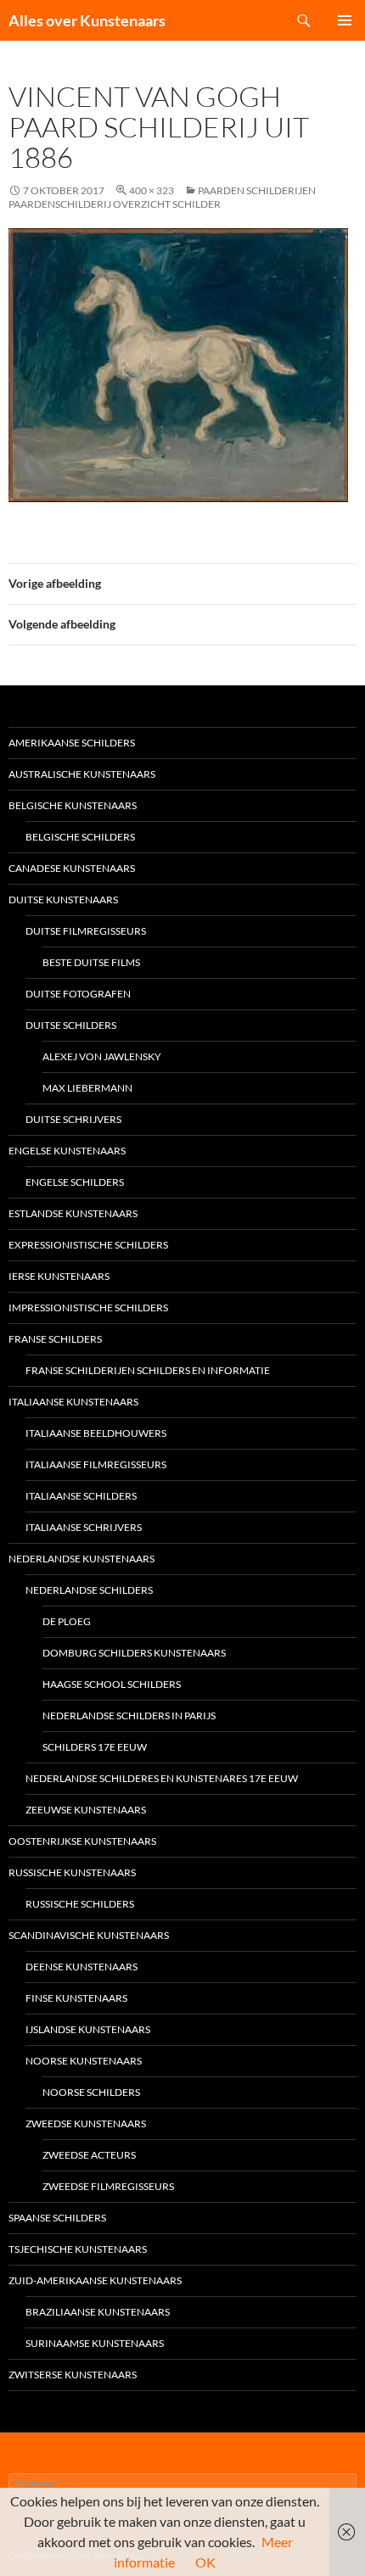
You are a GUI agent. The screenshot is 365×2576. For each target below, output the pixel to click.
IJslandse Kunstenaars (88, 2029)
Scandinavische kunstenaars (89, 1935)
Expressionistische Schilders (88, 1245)
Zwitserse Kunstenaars (73, 2375)
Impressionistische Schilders (88, 1308)
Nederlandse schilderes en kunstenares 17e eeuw (162, 1778)
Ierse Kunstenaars (59, 1276)
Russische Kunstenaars (72, 1872)
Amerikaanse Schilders (72, 743)
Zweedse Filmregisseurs (108, 2186)
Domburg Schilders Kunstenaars (134, 1653)
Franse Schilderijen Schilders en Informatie (148, 1370)
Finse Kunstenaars (76, 1998)
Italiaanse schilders (81, 1496)
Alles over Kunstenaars (87, 20)
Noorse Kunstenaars (84, 2061)
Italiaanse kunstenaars (73, 1402)
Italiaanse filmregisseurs (96, 1464)
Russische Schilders (80, 1904)
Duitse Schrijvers (73, 1119)
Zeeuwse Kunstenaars (86, 1810)
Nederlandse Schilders (89, 1590)
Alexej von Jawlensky (102, 1056)
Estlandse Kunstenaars (73, 1213)
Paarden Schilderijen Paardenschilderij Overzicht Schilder (162, 197)
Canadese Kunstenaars (72, 868)
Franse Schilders (55, 1339)
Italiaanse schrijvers (84, 1527)
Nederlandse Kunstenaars (81, 1559)
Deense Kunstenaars (81, 1967)
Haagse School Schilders (112, 1684)
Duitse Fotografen (78, 994)
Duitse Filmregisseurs (86, 931)
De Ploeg (67, 1621)
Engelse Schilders (75, 1182)
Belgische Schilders (80, 837)
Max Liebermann (87, 1088)
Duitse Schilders (71, 1025)
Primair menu (345, 20)
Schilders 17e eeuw (95, 1747)
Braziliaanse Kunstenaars (98, 2312)
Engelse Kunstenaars (67, 1151)
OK (205, 2562)
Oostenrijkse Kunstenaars (82, 1841)
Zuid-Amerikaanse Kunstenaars (95, 2280)
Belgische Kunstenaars (73, 805)
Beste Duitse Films (91, 962)
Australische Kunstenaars (82, 774)
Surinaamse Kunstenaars (95, 2343)
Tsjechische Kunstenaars (78, 2249)
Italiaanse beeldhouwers (96, 1433)
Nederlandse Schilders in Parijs (129, 1715)
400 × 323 (152, 190)
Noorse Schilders (91, 2092)
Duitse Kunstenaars (63, 900)
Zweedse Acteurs (89, 2155)
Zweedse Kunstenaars (86, 2123)
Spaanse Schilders (57, 2218)
